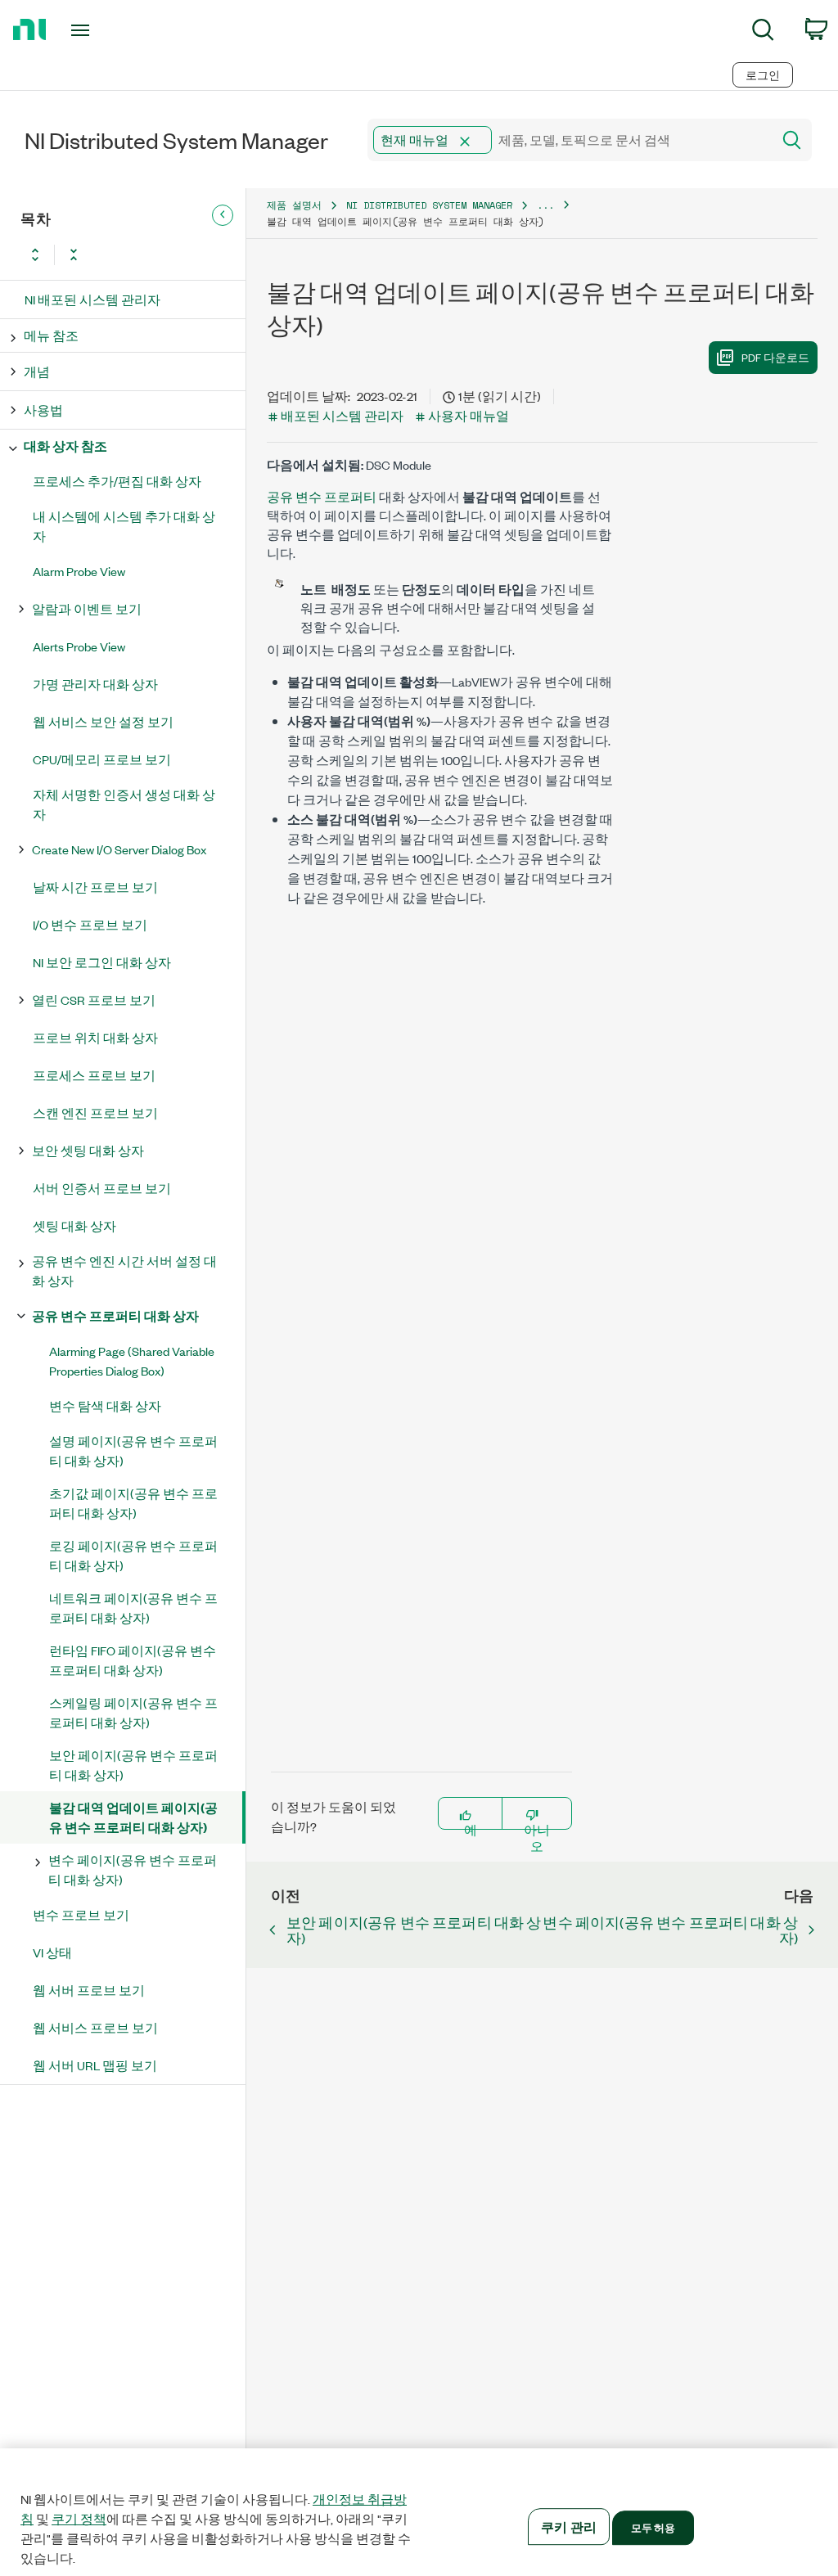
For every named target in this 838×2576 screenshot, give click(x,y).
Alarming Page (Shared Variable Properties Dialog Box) (132, 1360)
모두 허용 (653, 2527)
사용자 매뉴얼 (469, 415)
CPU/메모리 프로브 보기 (102, 759)
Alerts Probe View (79, 646)
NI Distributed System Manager (429, 205)
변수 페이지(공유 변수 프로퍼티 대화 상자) (133, 1869)
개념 (37, 371)
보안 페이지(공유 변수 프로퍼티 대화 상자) (133, 1765)
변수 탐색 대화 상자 (105, 1405)
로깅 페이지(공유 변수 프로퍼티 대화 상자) (133, 1555)
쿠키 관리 (569, 2526)
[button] (465, 142)
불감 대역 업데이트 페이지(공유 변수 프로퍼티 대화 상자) (133, 1817)
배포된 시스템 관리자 (342, 415)
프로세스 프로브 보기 (94, 1075)
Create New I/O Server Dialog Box (119, 849)
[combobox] (568, 140)
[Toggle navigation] (109, 30)
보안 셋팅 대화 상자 (88, 1150)
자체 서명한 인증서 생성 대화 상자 (124, 804)
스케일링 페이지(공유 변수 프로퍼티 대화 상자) (133, 1712)
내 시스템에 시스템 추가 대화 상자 (124, 526)
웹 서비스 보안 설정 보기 (103, 721)
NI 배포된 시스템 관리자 (92, 299)
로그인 (763, 75)
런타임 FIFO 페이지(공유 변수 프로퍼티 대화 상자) (133, 1660)
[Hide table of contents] (223, 215)
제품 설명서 (294, 205)
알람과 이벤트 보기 (87, 608)
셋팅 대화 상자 (74, 1225)
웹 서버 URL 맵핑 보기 (95, 2065)
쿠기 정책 (79, 2519)
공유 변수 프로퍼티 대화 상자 (115, 1315)
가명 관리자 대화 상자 (95, 684)
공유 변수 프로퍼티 (322, 496)
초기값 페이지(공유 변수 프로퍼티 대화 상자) (133, 1503)
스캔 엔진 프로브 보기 (95, 1112)
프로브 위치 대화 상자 (95, 1037)
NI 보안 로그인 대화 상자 (102, 962)
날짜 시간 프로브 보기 (95, 887)
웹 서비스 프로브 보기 (95, 2027)
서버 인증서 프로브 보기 (102, 1188)
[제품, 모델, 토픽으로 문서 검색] (791, 140)
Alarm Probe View (79, 571)
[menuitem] (763, 32)
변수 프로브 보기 (81, 1914)
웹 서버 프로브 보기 (89, 1990)
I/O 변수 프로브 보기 (90, 924)
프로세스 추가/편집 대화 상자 (117, 481)
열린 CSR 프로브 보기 (94, 1000)
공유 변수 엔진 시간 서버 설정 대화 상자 (124, 1270)
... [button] (545, 205)
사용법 (43, 410)
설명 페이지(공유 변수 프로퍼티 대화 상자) (133, 1450)
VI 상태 (52, 1952)
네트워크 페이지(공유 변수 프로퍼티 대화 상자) (133, 1608)
